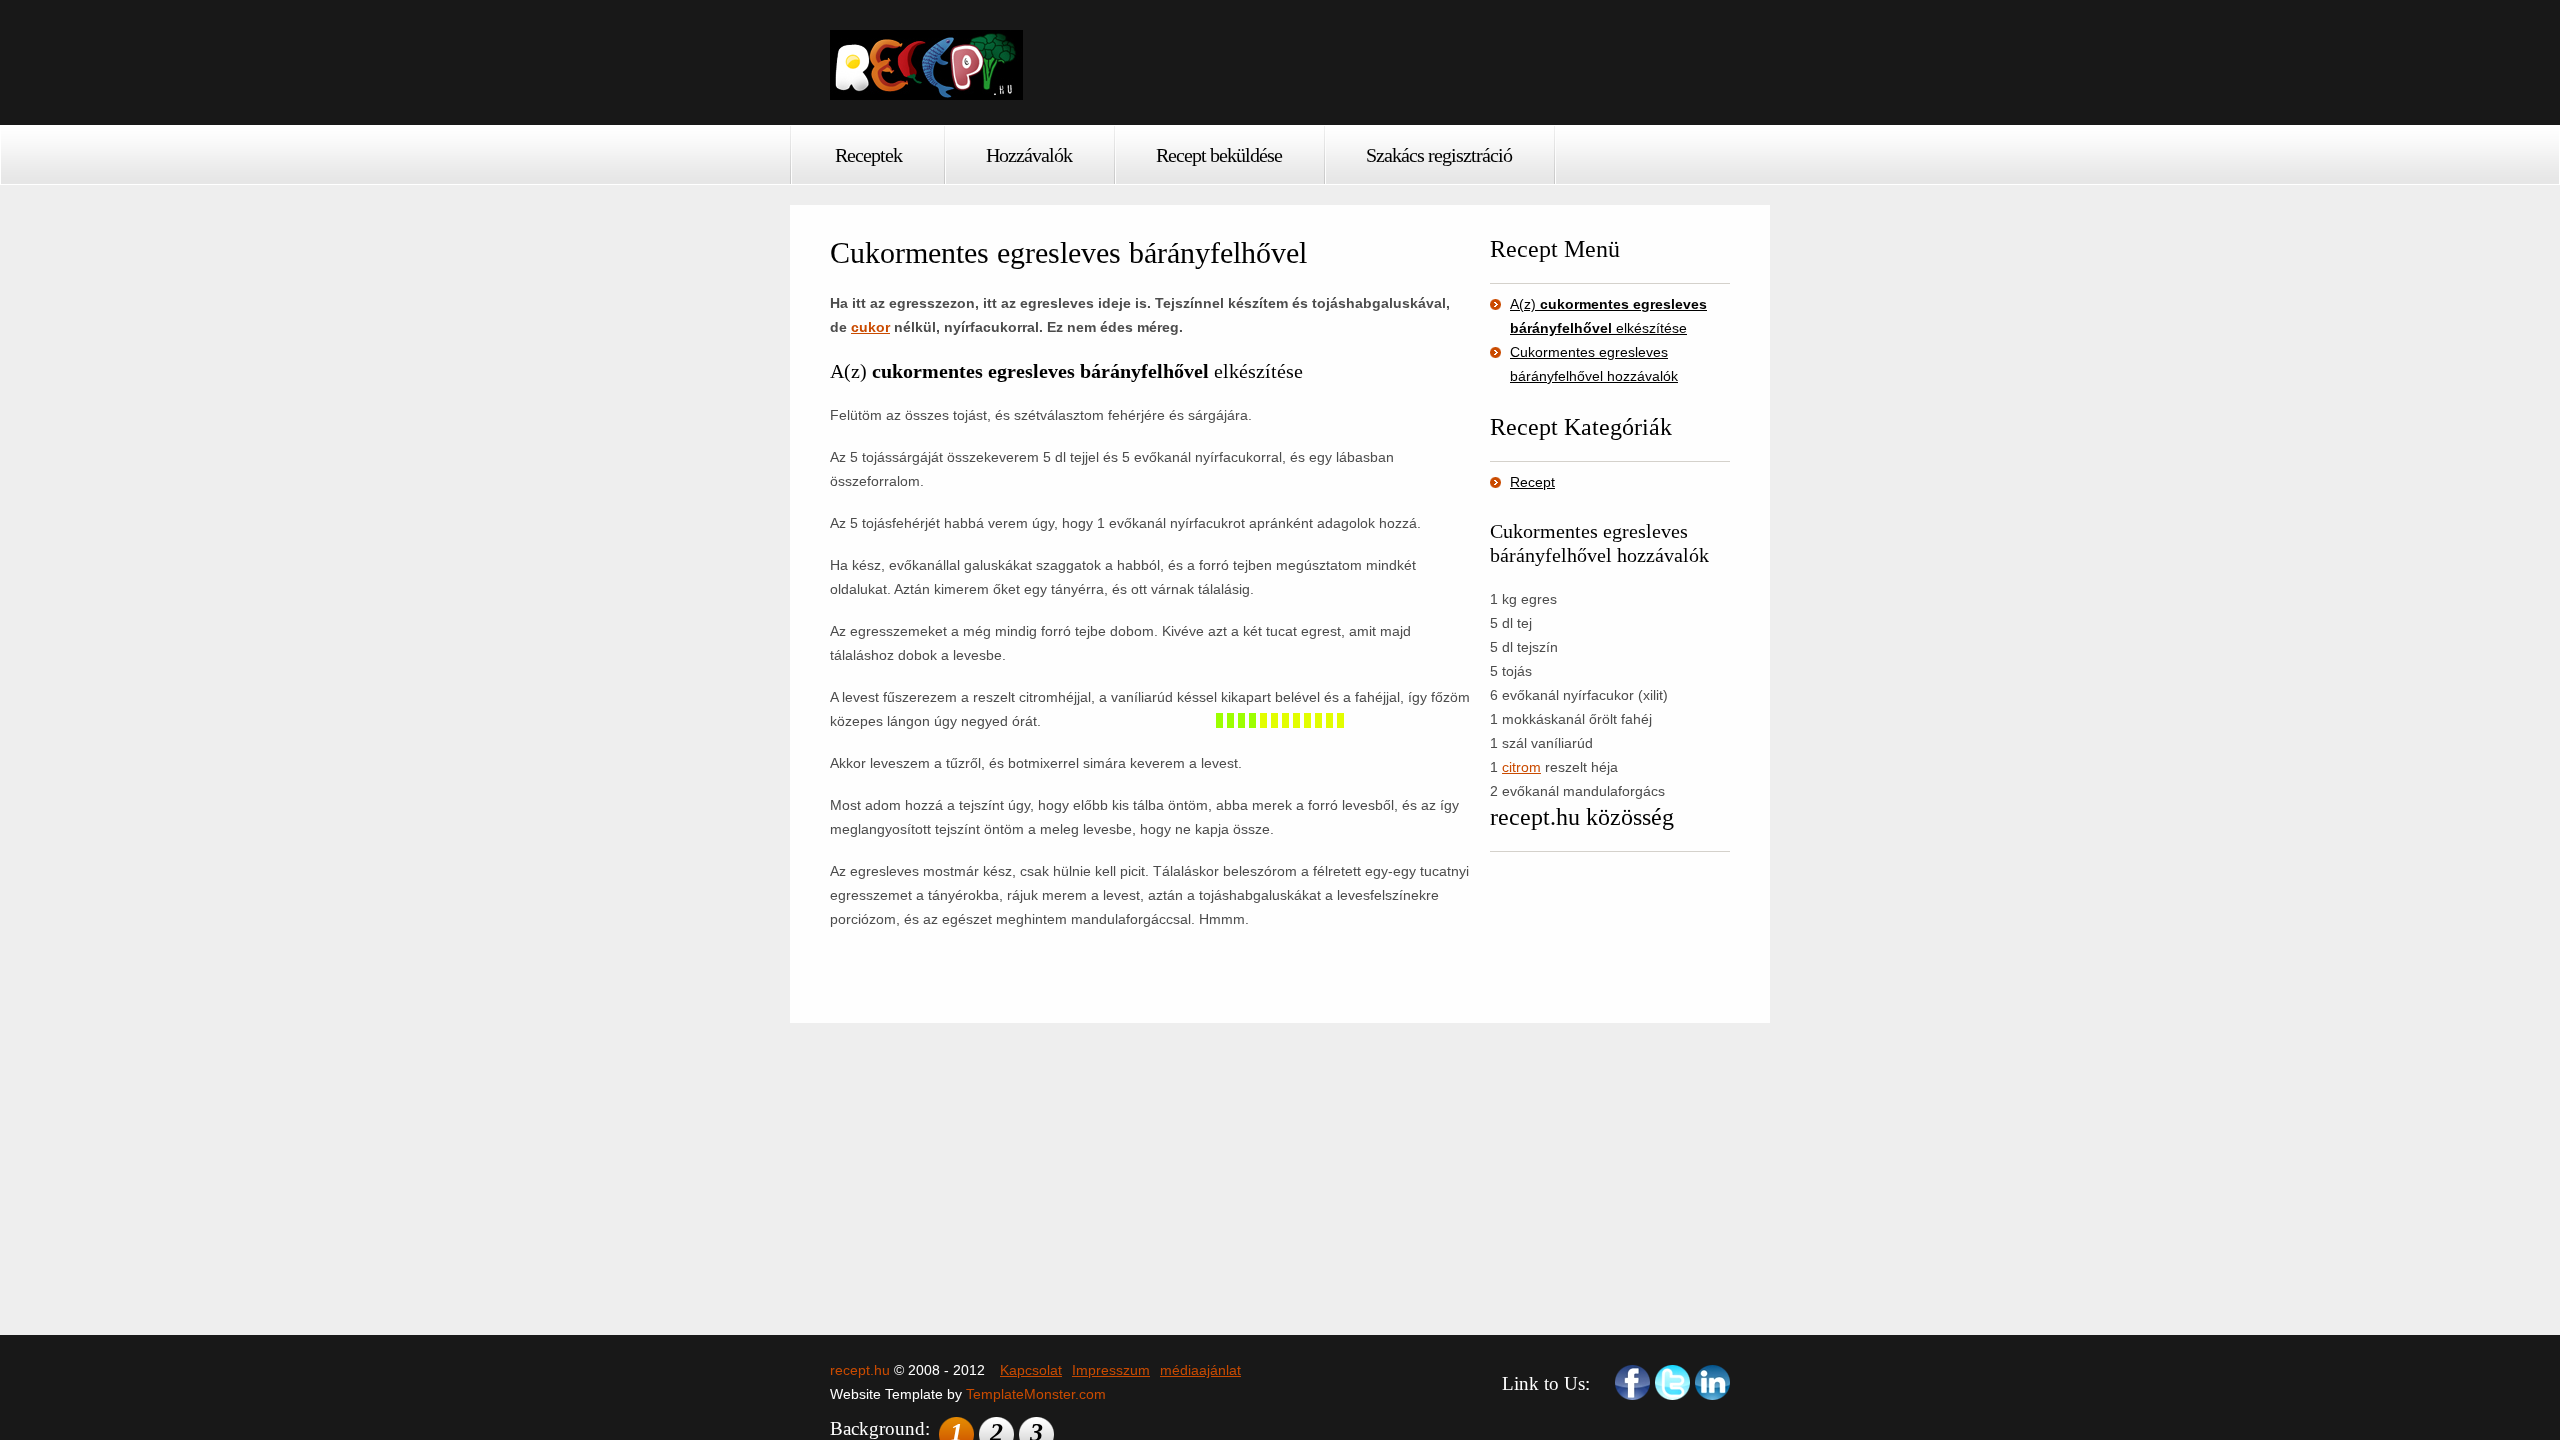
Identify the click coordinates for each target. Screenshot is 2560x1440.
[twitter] (1672, 1382)
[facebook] (1632, 1382)
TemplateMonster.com (1036, 1394)
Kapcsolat (1031, 1370)
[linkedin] (1712, 1382)
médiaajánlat (1200, 1370)
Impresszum (1111, 1370)
